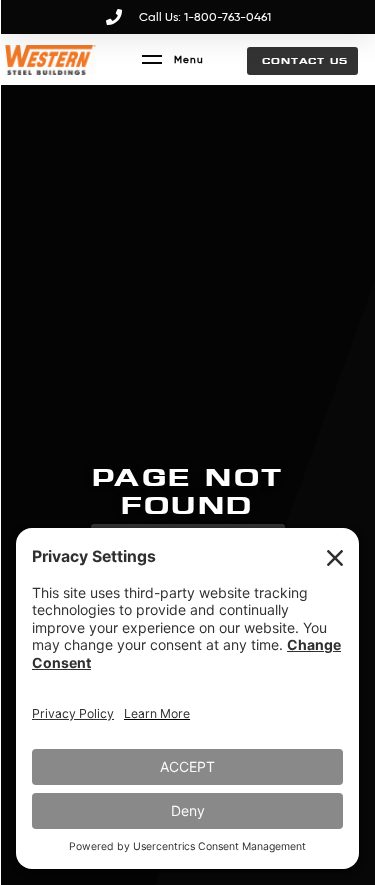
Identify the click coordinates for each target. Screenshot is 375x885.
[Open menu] (173, 60)
